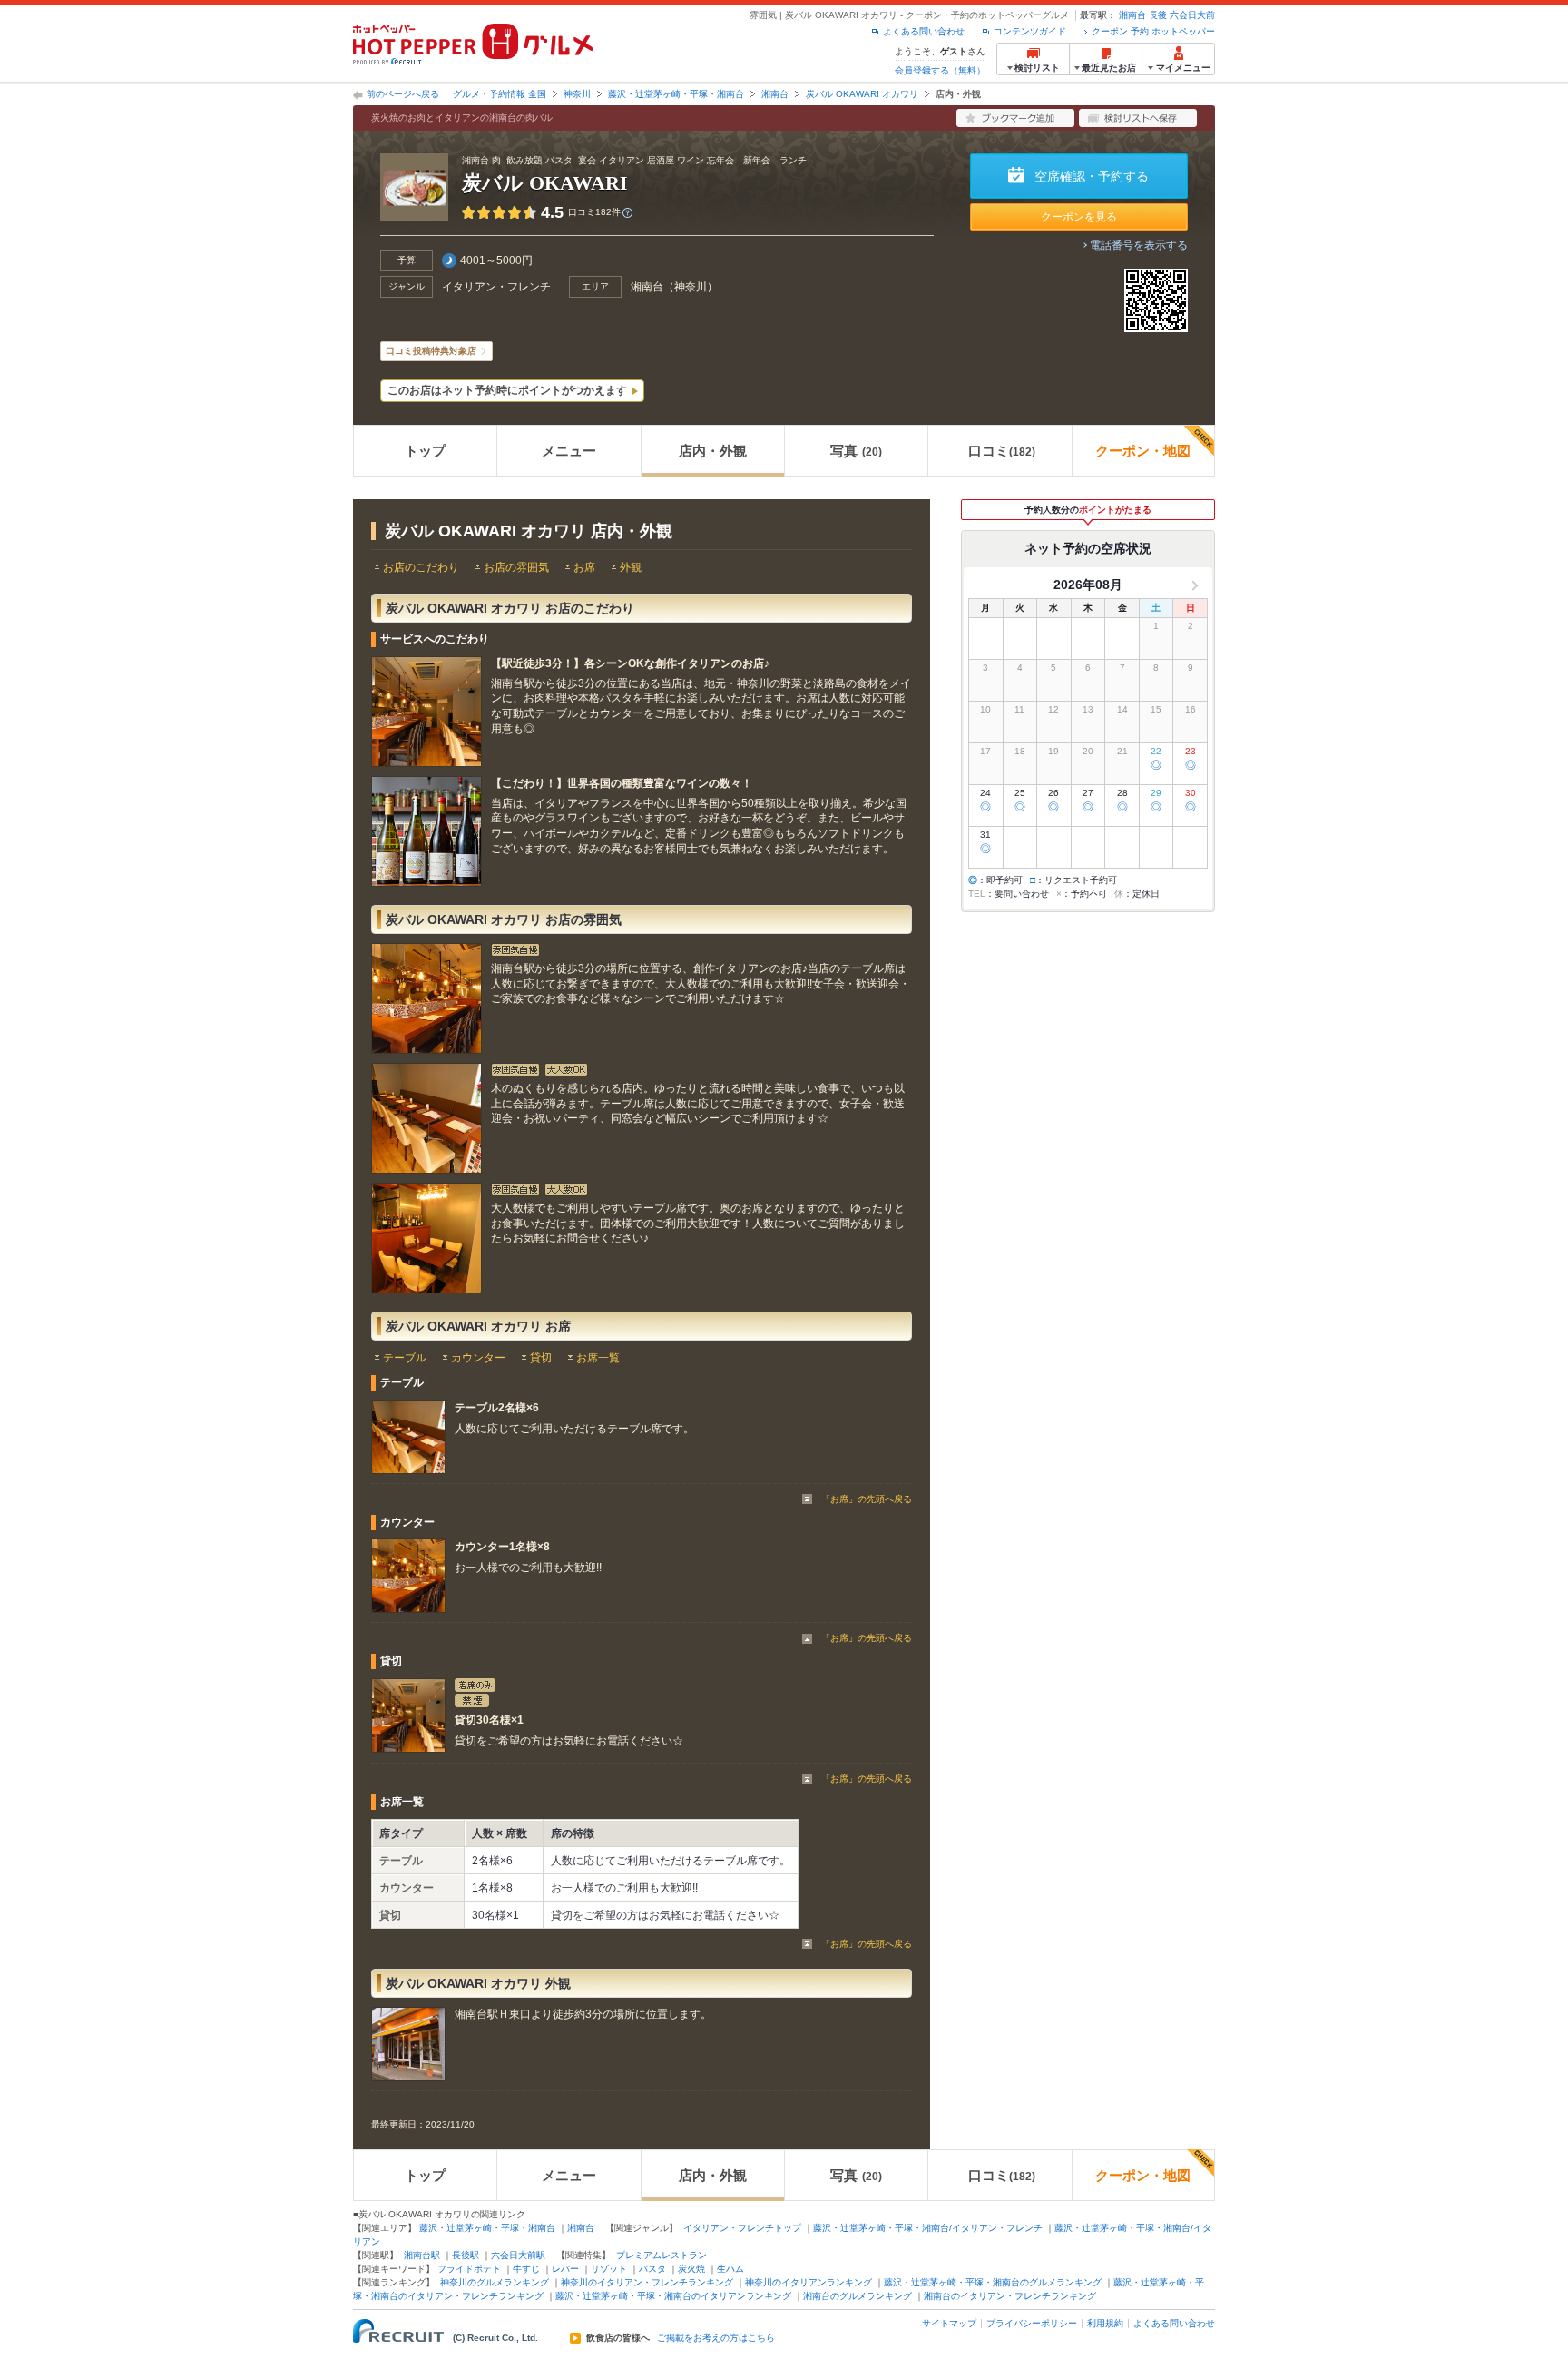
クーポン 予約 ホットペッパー (1153, 31)
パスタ (652, 2269)
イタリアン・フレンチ (496, 287)
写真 (856, 451)
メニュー (569, 451)
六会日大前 (1192, 15)
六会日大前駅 (518, 2255)
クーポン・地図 (1143, 451)
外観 (631, 567)
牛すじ (526, 2269)
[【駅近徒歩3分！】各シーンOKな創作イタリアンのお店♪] (426, 712)
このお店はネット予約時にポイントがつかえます (507, 390)
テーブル (405, 1358)
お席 (584, 567)
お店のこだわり (421, 567)
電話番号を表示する (1139, 245)
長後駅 (465, 2255)
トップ (425, 451)
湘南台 (1132, 15)
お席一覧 (598, 1358)
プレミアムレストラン (661, 2255)
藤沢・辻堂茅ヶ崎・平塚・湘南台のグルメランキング (993, 2282)
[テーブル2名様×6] (408, 1437)
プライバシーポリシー (1032, 2323)
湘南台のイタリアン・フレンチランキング (1010, 2296)
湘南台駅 (422, 2255)
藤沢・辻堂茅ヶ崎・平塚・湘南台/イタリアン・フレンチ (928, 2228)
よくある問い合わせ (924, 31)
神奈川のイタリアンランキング (808, 2282)
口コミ (1002, 451)
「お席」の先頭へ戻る (867, 1499)
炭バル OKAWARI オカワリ (862, 94)
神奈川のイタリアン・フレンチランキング (647, 2282)
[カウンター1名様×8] (408, 1576)
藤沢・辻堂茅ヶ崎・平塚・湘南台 (676, 94)
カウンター (478, 1358)
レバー (565, 2269)
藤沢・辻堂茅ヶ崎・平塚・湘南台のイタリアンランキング (673, 2296)
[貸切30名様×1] (408, 1715)
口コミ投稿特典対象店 (431, 351)
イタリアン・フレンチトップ (742, 2228)
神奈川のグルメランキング (495, 2282)
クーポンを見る (1079, 217)
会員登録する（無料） (940, 70)
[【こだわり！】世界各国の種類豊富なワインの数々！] (426, 831)
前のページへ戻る (403, 94)
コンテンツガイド (1030, 31)
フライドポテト (469, 2269)
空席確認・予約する (1092, 176)
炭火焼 (691, 2269)
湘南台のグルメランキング (857, 2296)
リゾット (609, 2269)
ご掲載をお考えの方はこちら (716, 2338)
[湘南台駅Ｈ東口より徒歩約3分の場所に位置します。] (408, 2044)
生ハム (730, 2269)
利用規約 (1105, 2323)
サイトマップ (949, 2323)
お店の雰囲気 (516, 567)
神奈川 (577, 94)
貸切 (541, 1358)
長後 (1158, 15)
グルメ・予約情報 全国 (500, 94)
